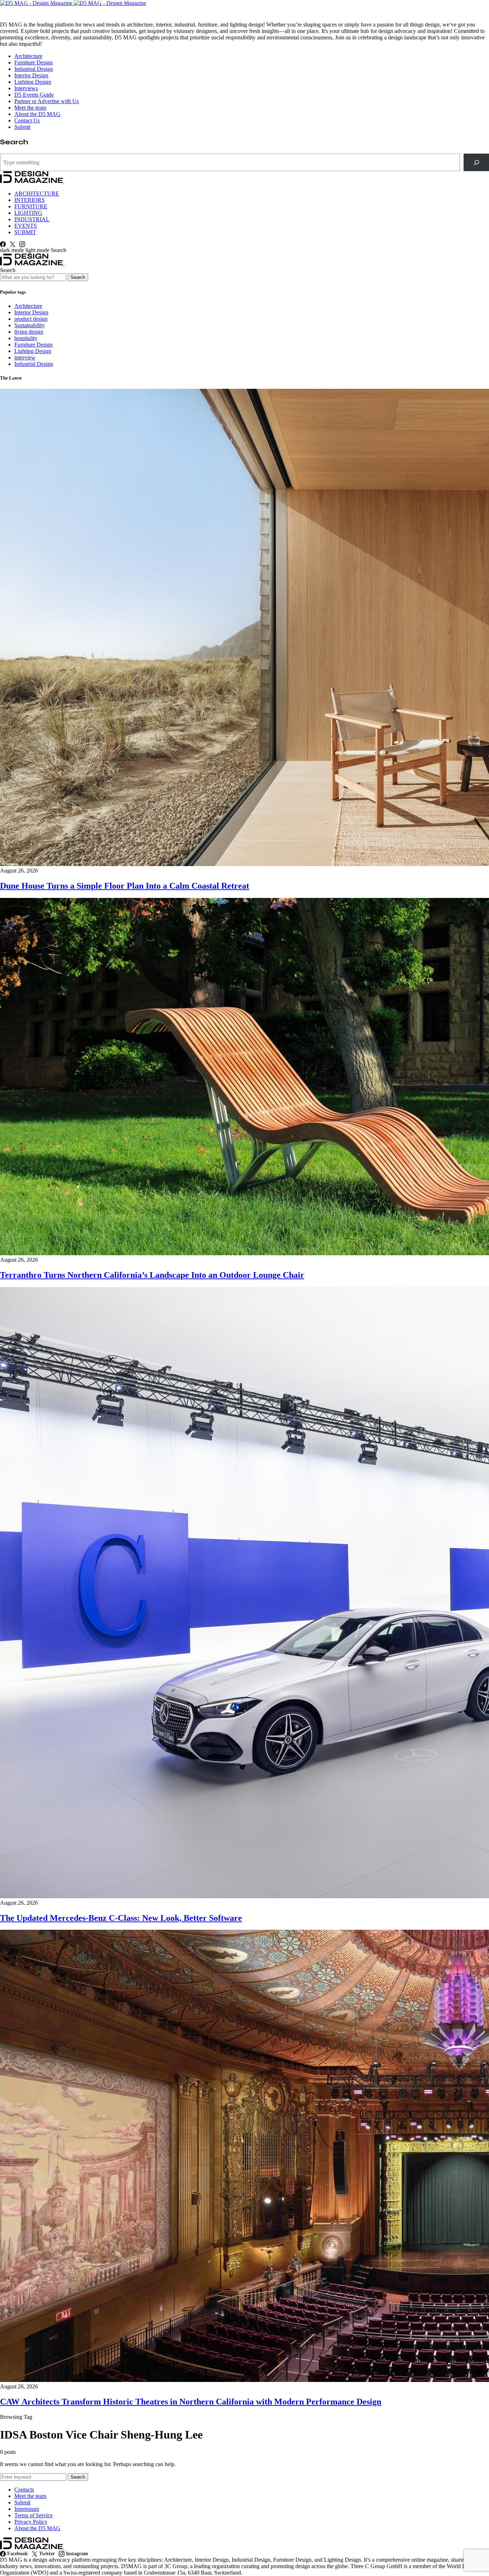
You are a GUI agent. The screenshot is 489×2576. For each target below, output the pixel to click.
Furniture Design (33, 62)
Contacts (24, 2490)
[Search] (476, 162)
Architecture (28, 56)
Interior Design (31, 75)
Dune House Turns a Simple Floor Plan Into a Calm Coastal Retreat (125, 886)
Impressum (27, 2509)
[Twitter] (13, 244)
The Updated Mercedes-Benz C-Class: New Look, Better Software (121, 1918)
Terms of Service (33, 2515)
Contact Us (27, 120)
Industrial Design (34, 69)
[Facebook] (3, 244)
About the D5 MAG (37, 114)
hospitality (26, 338)
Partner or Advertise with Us (47, 101)
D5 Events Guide (34, 95)
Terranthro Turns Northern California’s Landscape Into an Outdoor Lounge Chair (152, 1275)
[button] (25, 250)
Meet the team (30, 108)
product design (31, 319)
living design (29, 332)
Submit (22, 127)
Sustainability (30, 325)
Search (78, 277)
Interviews (26, 88)
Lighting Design (33, 82)
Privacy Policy (31, 2522)
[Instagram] (22, 244)
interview (25, 357)
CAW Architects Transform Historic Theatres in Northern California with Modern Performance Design (191, 2402)
